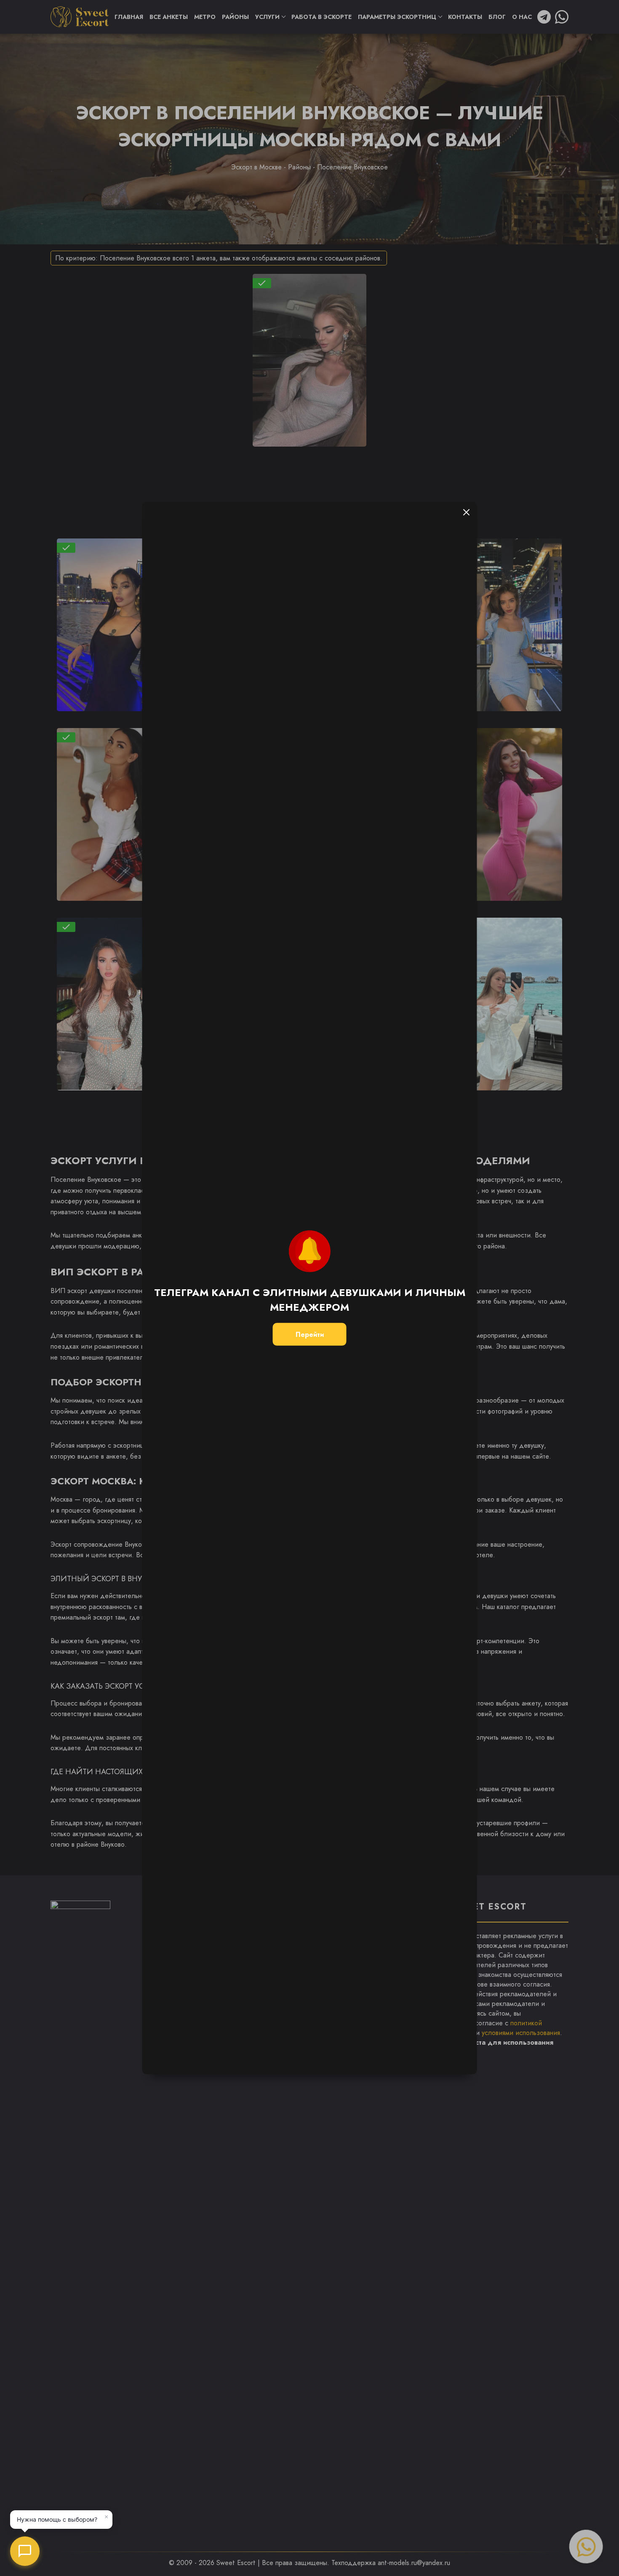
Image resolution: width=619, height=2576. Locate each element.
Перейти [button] (310, 1334)
